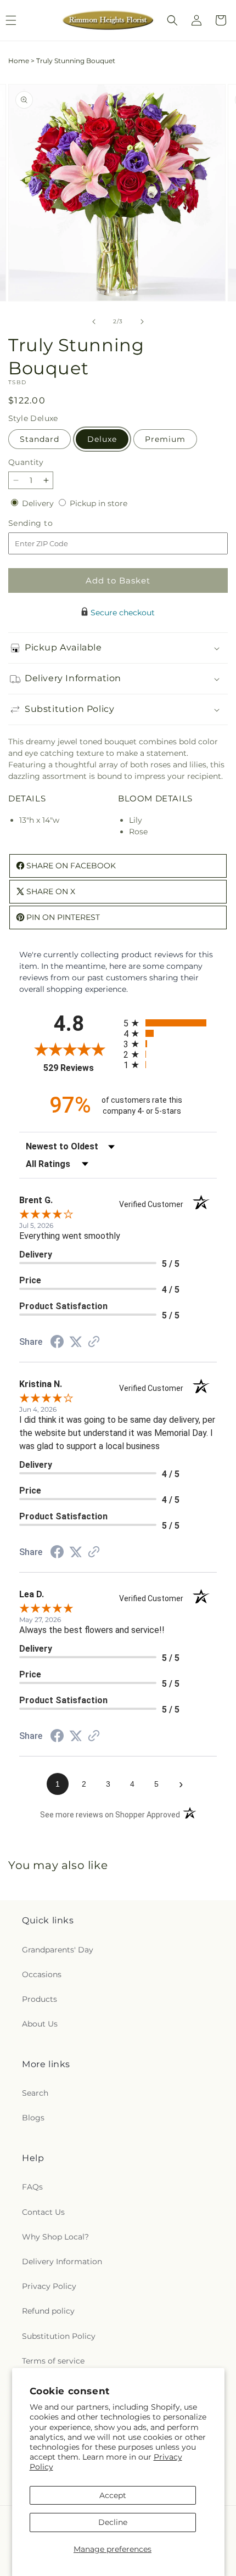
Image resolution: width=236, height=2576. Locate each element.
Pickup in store (99, 503)
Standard (40, 439)
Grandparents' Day (58, 1950)
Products (40, 1999)
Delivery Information (62, 2261)
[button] (172, 20)
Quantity (26, 462)
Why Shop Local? (55, 2237)
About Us (40, 2024)
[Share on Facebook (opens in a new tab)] (57, 1343)
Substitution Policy (59, 2336)
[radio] (170, 1023)
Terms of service (53, 2361)
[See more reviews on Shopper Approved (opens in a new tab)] (94, 1343)
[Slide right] (142, 322)
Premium (165, 439)
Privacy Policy (49, 2286)
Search (35, 2093)
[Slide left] (94, 322)
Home (19, 61)
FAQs (32, 2187)
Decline (113, 2522)
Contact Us (43, 2212)
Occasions (42, 1974)
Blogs (33, 2118)
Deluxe (102, 439)
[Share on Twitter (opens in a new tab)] (76, 1342)
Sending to (47, 523)
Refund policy (48, 2311)
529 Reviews (81, 1068)
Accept (113, 2495)
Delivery (39, 503)
